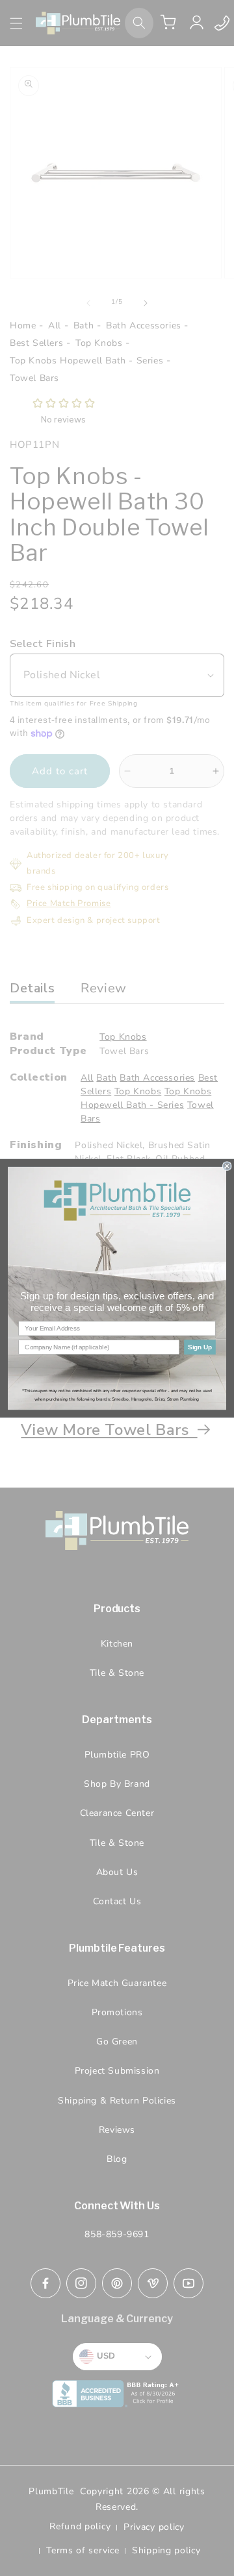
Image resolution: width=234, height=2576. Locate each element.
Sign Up (200, 1347)
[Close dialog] (227, 1166)
